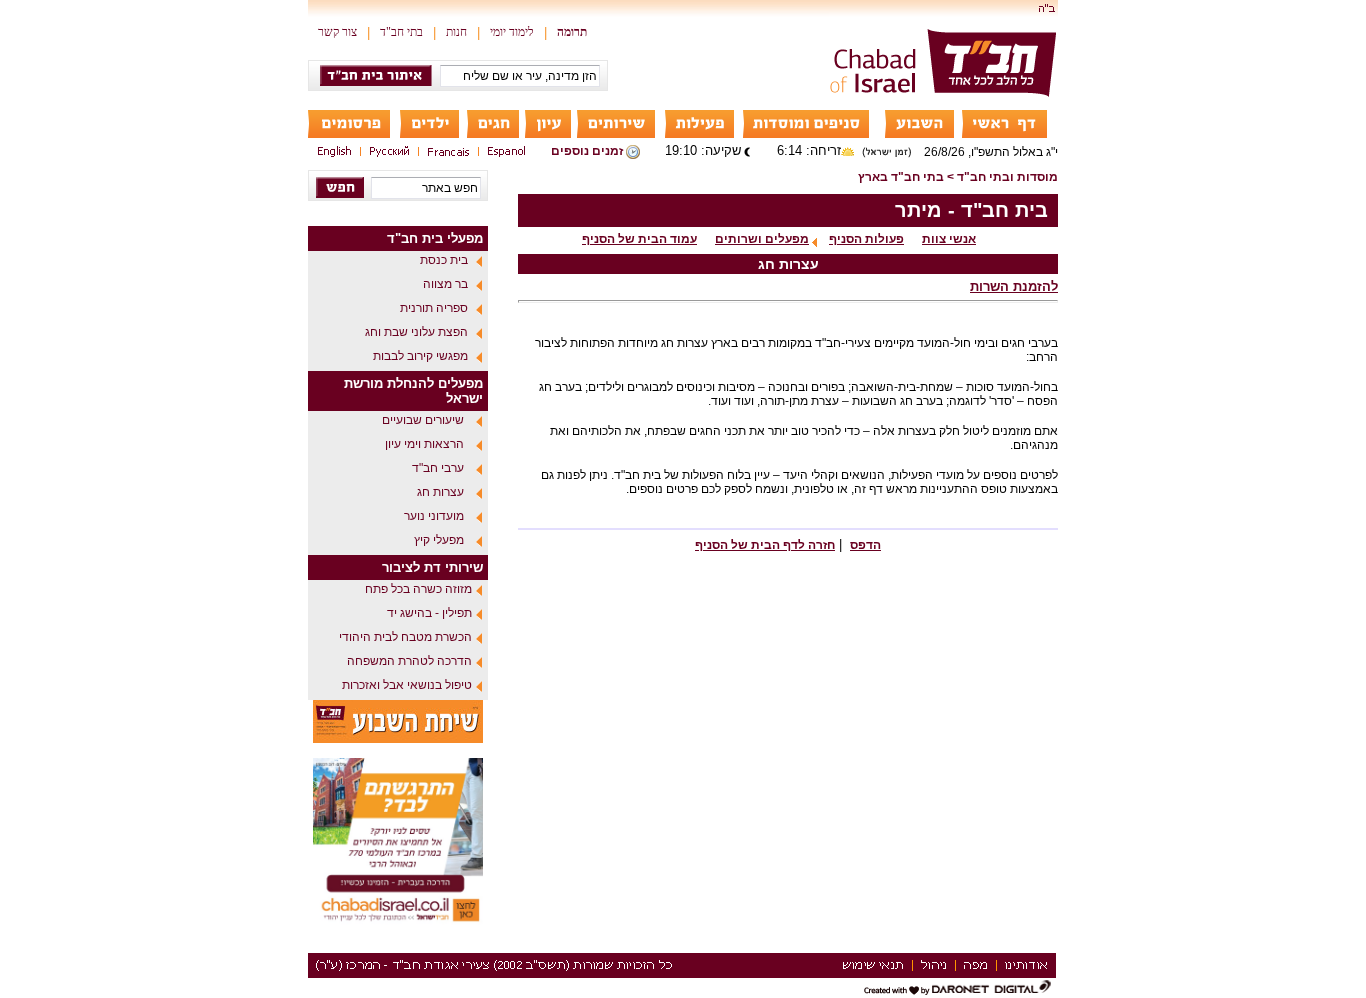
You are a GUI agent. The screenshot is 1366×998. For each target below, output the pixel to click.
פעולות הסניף (866, 239)
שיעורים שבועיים (423, 420)
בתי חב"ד (401, 32)
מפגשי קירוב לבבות (420, 356)
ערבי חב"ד (438, 468)
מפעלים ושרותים (762, 239)
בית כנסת (444, 260)
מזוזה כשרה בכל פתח (418, 589)
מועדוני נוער (434, 516)
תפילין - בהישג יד (429, 613)
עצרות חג (440, 492)
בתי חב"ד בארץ (901, 177)
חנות (456, 32)
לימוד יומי (512, 32)
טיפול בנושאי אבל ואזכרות (407, 685)
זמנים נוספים (587, 151)
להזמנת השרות (1014, 286)
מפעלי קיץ (439, 540)
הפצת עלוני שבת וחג (416, 332)
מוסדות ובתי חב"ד (1007, 177)
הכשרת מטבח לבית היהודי (405, 637)
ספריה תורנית (434, 308)
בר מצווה (445, 284)
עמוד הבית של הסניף (639, 239)
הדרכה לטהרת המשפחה (409, 661)
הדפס (865, 545)
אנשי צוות (949, 239)
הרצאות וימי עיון (424, 444)
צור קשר (337, 32)
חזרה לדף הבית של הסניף (765, 545)
